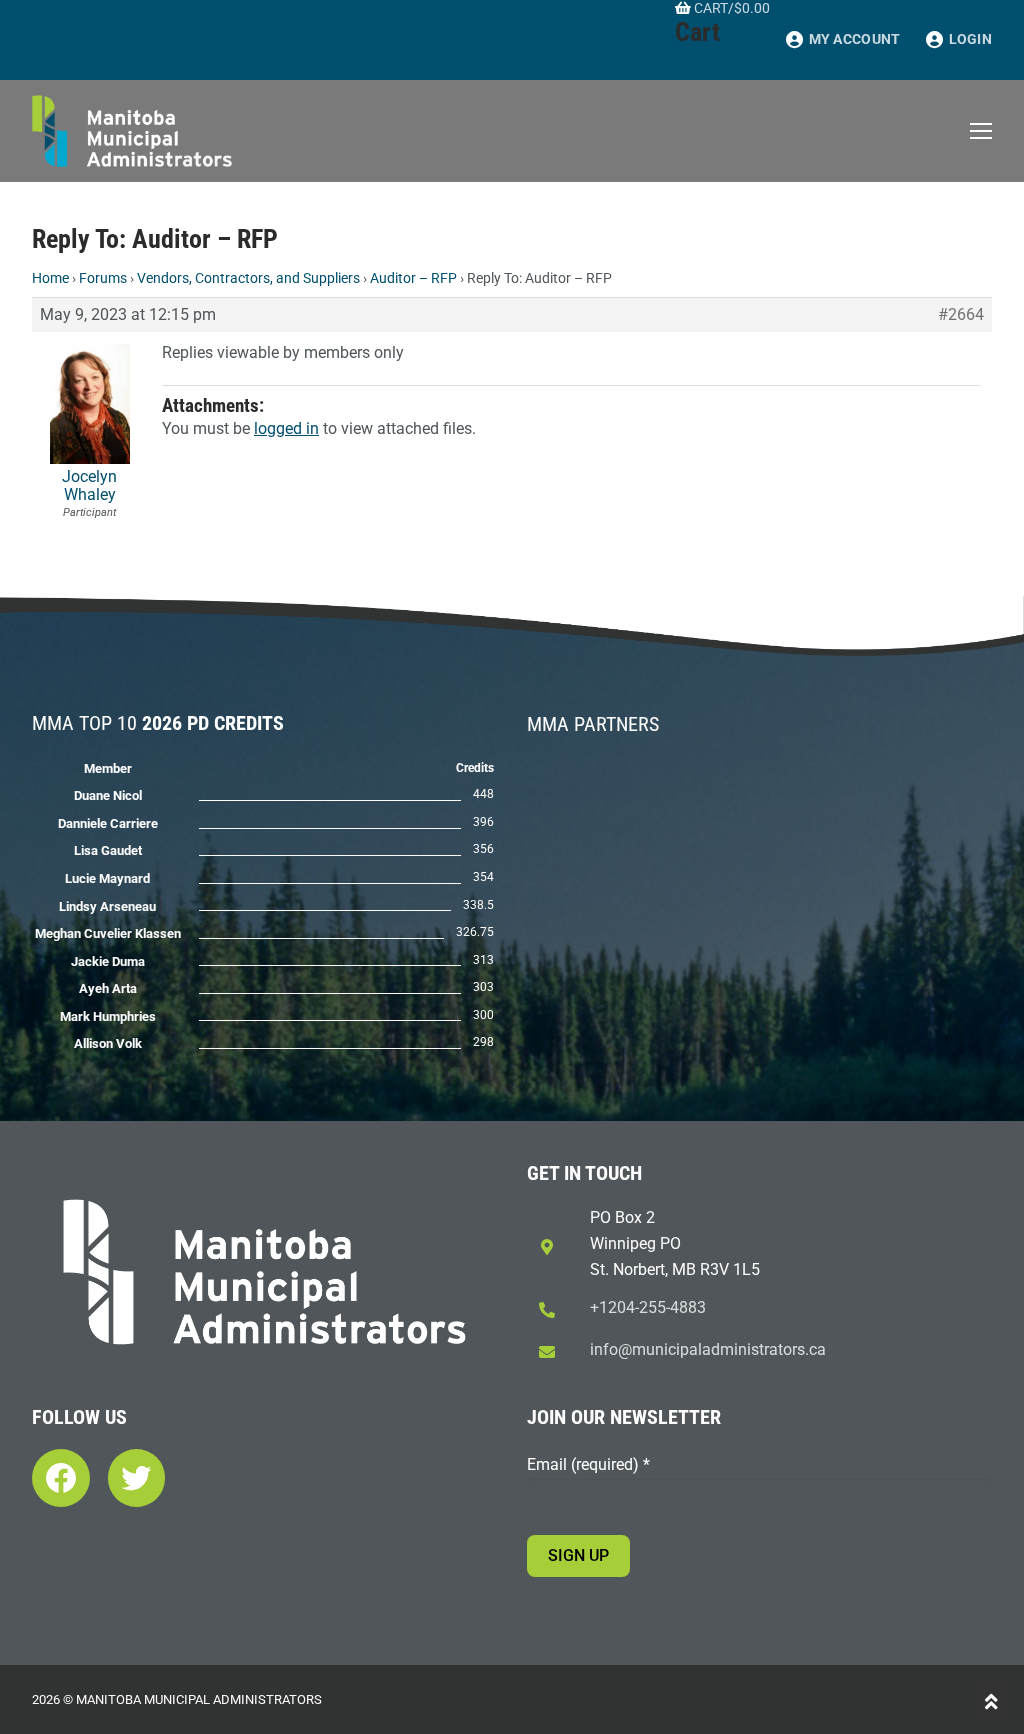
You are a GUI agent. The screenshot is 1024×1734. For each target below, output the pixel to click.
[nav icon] (981, 131)
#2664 (961, 315)
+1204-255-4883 (648, 1307)
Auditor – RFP (413, 278)
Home (50, 278)
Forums (103, 278)
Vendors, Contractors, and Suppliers (248, 278)
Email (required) (588, 1464)
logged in (286, 428)
